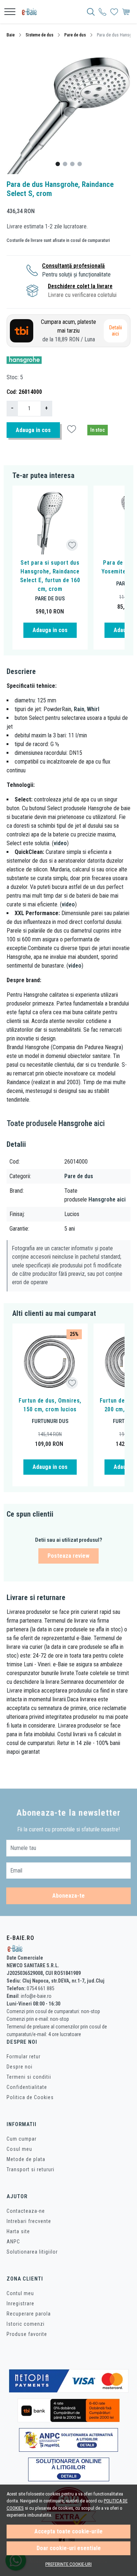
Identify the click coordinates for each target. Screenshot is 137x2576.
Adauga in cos (33, 430)
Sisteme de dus (39, 35)
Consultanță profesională (73, 266)
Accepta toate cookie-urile (68, 2531)
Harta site (18, 2231)
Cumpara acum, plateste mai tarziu (68, 331)
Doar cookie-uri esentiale (69, 2548)
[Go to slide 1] (58, 164)
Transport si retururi (31, 2169)
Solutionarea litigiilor (32, 2252)
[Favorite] (114, 12)
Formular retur (24, 2057)
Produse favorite (27, 2334)
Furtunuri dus (50, 1421)
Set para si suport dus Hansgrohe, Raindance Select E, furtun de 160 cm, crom (50, 576)
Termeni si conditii (29, 2077)
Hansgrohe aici (107, 1199)
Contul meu (20, 2293)
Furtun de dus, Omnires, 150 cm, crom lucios (50, 1405)
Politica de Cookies (30, 2097)
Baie (11, 35)
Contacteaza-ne (26, 2211)
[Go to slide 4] (80, 164)
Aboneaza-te (68, 1896)
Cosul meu (19, 2149)
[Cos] (126, 12)
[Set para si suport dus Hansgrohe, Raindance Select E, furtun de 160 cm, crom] (50, 523)
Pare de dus (75, 35)
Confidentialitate (27, 2087)
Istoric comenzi (26, 2324)
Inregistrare (20, 2303)
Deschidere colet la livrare (80, 286)
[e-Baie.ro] (32, 12)
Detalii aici (116, 331)
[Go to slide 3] (72, 164)
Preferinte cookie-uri (68, 2564)
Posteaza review (68, 1556)
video (60, 843)
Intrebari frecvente (29, 2221)
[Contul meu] (102, 12)
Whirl (93, 709)
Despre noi (20, 2067)
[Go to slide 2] (65, 164)
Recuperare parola (29, 2314)
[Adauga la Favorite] (72, 545)
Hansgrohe (75, 1123)
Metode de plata (26, 2159)
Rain (79, 709)
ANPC (13, 2242)
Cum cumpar (22, 2139)
